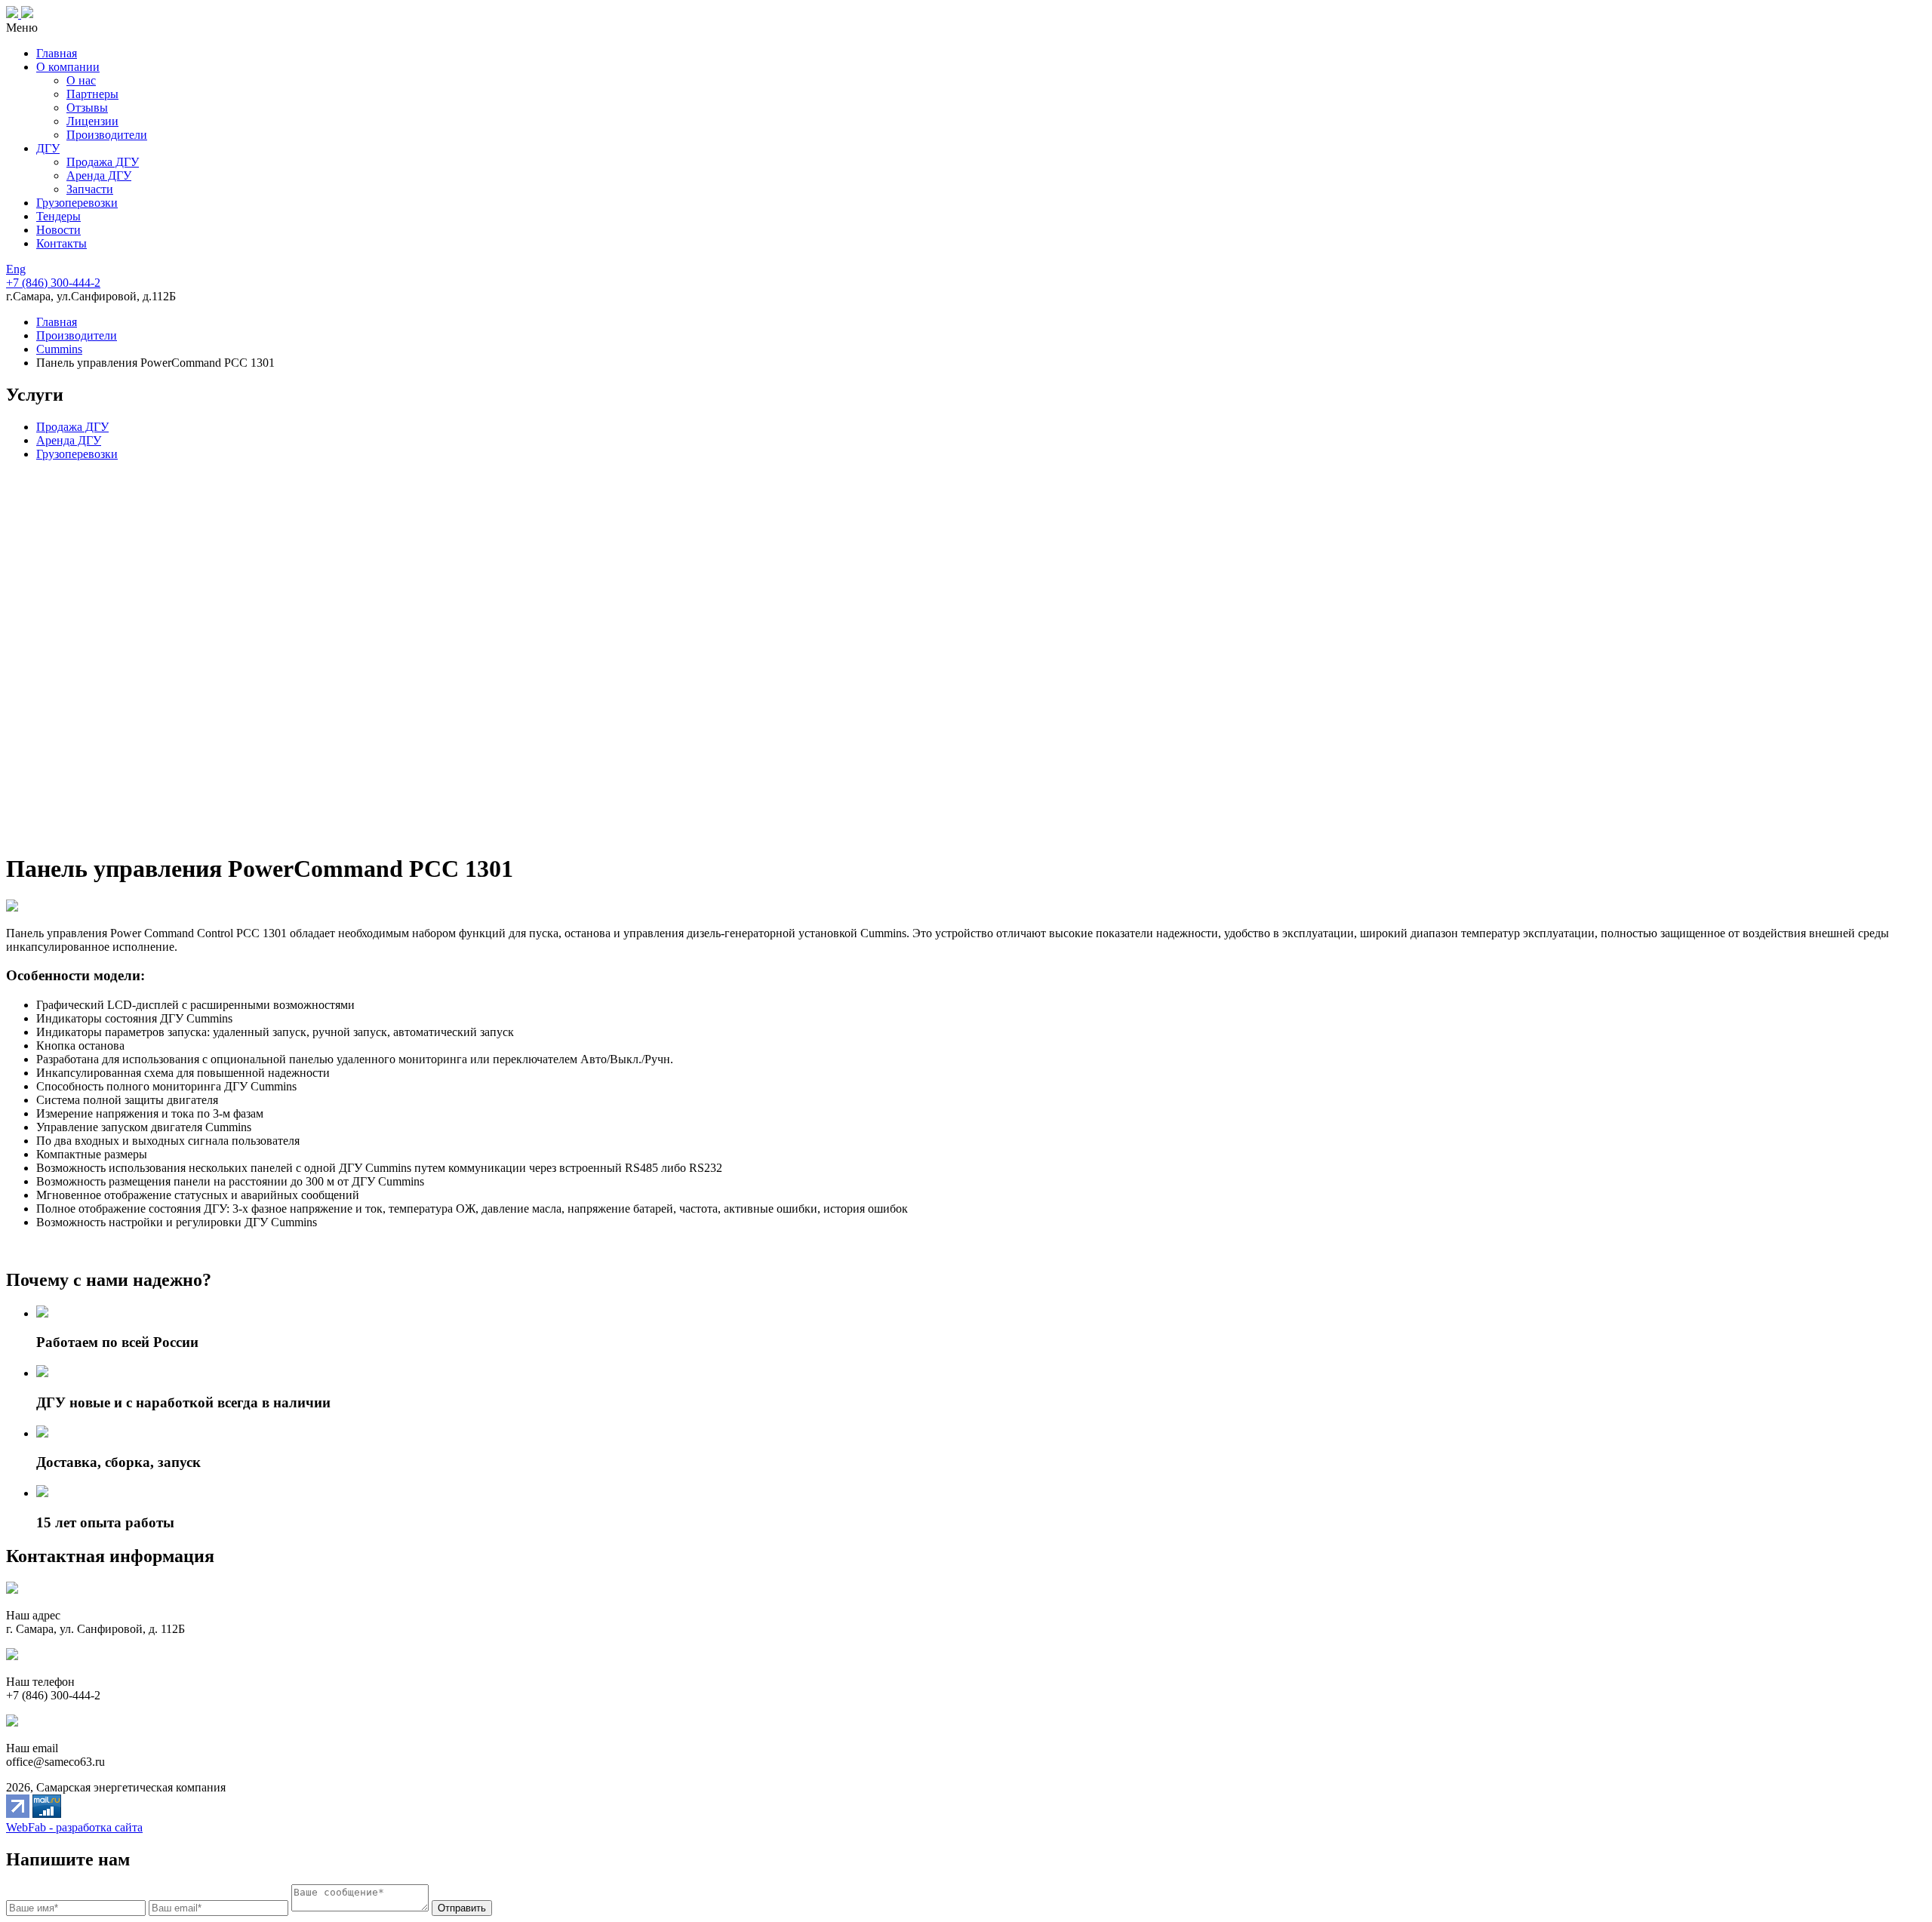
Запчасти (90, 189)
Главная (57, 53)
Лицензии (92, 121)
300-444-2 (53, 283)
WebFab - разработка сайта (74, 1827)
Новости (58, 230)
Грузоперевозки (77, 203)
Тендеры (58, 216)
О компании (68, 67)
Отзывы (87, 108)
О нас (81, 80)
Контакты (62, 243)
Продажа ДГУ (103, 162)
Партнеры (92, 94)
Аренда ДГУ (99, 175)
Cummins (59, 349)
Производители (107, 135)
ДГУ (48, 148)
